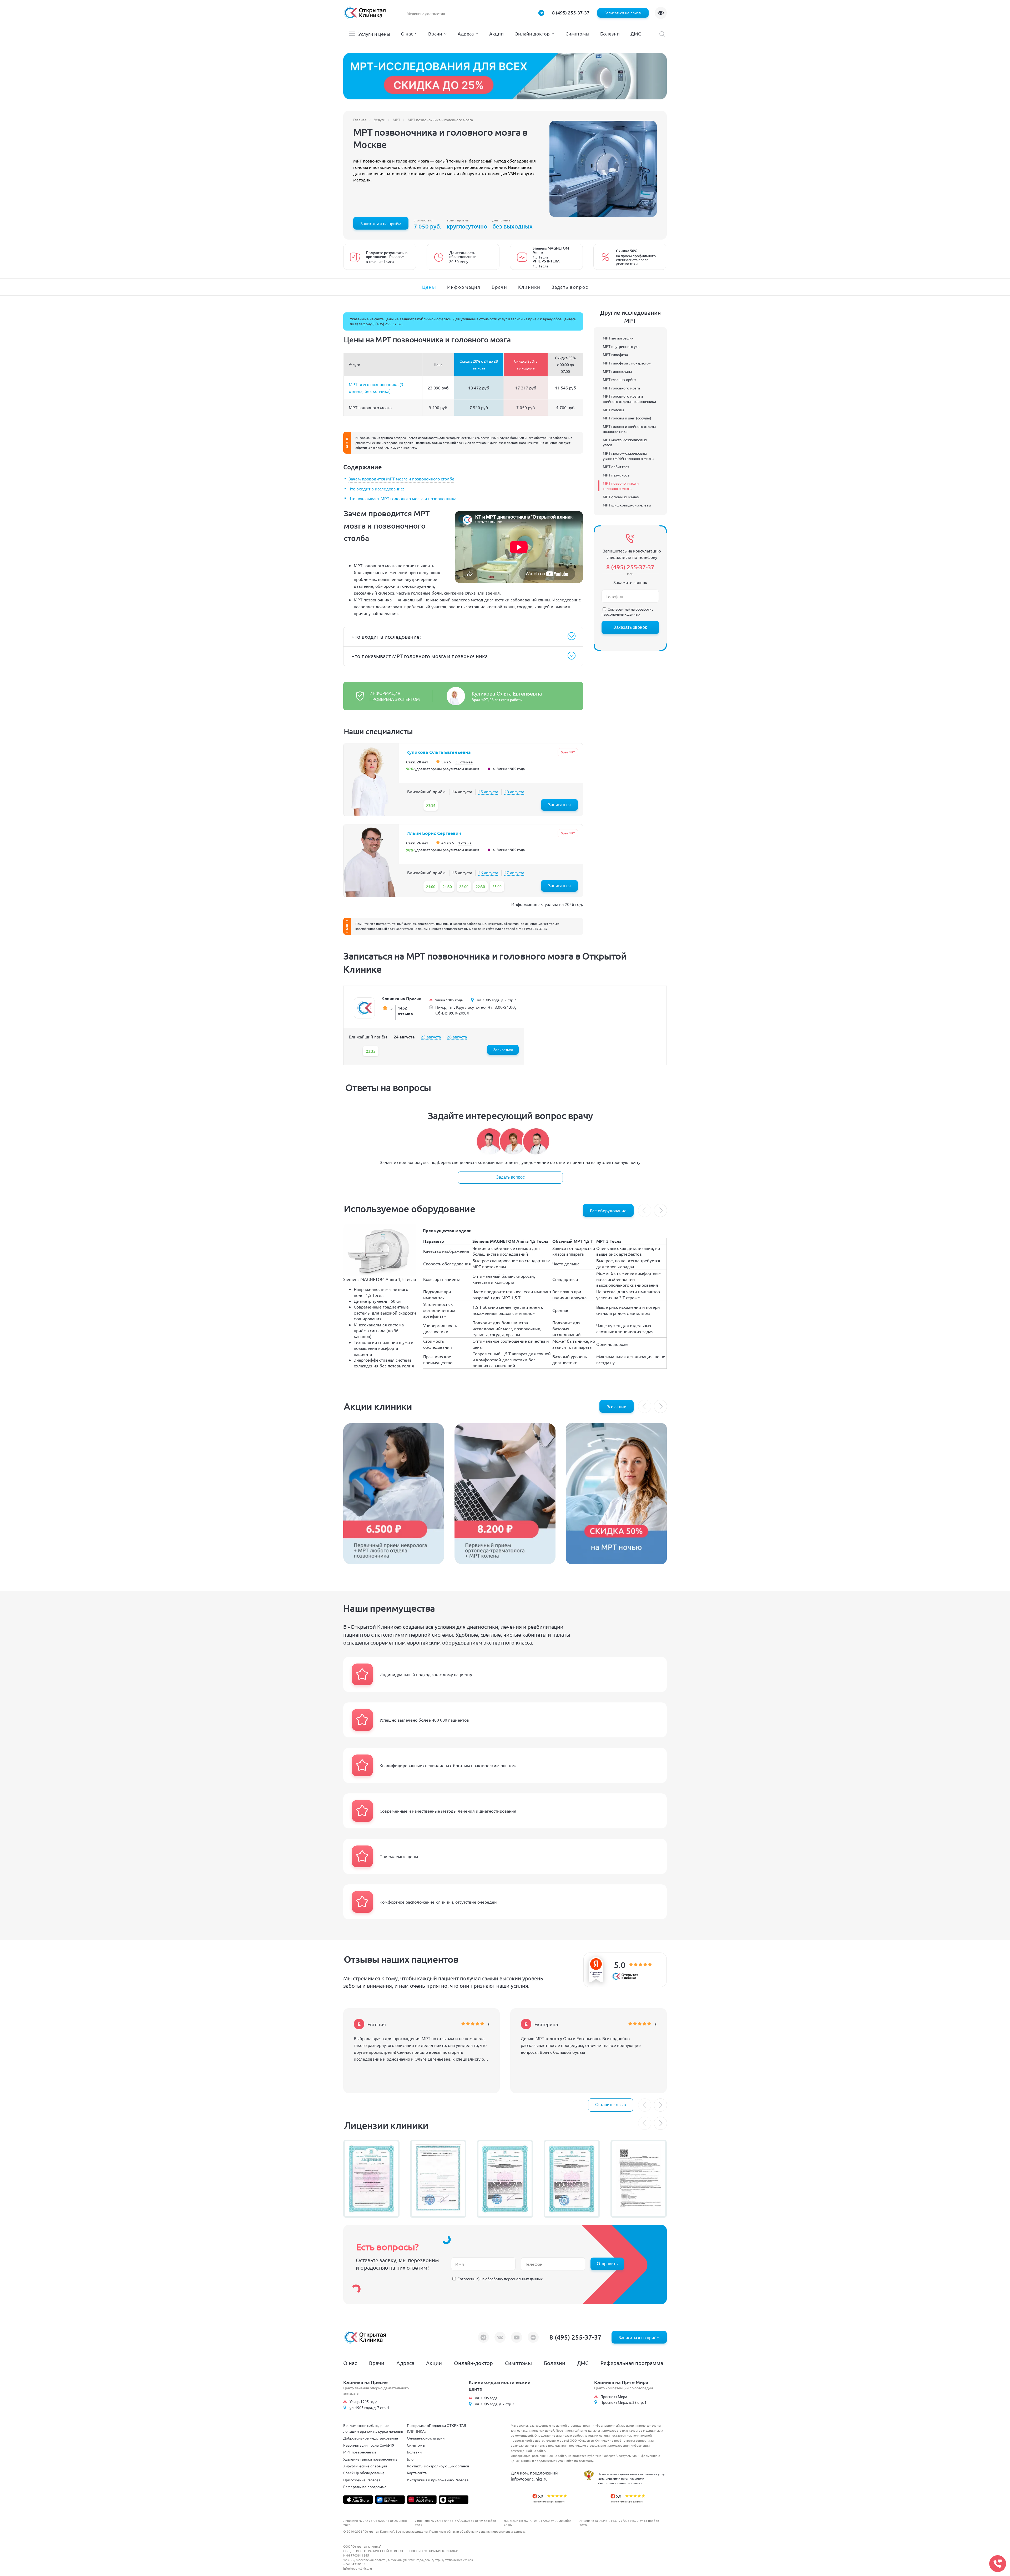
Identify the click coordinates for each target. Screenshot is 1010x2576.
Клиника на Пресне (401, 999)
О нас (407, 34)
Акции (496, 34)
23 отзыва (464, 762)
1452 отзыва (405, 1011)
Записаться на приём (381, 223)
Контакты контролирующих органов (438, 2466)
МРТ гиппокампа (617, 371)
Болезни (610, 34)
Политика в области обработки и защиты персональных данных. (477, 2531)
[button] (660, 1210)
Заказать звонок (630, 627)
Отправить (607, 2264)
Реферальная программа (632, 2363)
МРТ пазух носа (616, 475)
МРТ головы (613, 410)
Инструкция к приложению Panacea (438, 2480)
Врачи (435, 34)
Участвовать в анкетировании (620, 2483)
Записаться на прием (623, 13)
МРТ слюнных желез (621, 497)
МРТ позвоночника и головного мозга (621, 486)
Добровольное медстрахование (371, 2438)
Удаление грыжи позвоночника (370, 2459)
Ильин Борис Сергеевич (434, 833)
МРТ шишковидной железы (627, 505)
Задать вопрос (510, 1177)
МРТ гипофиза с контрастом (627, 363)
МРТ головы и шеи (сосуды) (627, 418)
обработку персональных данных (627, 612)
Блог (411, 2459)
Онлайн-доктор (532, 34)
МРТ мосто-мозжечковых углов (625, 442)
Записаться (559, 805)
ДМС (636, 34)
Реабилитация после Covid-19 (369, 2445)
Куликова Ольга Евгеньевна (507, 693)
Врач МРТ (568, 752)
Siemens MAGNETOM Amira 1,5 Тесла (380, 1279)
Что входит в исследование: (376, 489)
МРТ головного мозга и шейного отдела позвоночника (629, 399)
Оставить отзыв (611, 2105)
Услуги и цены (374, 34)
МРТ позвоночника (360, 2452)
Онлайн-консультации (426, 2438)
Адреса (466, 34)
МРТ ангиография (618, 338)
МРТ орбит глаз (616, 466)
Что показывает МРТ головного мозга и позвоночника (402, 498)
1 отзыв (465, 843)
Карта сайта (417, 2473)
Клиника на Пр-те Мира (621, 2382)
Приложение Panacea (362, 2480)
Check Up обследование (364, 2473)
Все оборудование (608, 1210)
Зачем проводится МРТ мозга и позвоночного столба (401, 479)
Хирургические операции (365, 2466)
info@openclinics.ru (529, 2479)
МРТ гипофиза (615, 354)
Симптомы (577, 34)
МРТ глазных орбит (619, 379)
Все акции (617, 1406)
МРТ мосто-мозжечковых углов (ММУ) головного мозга (628, 456)
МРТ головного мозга (621, 388)
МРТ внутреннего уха (621, 346)
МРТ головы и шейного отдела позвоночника (629, 429)
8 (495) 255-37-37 (571, 12)
